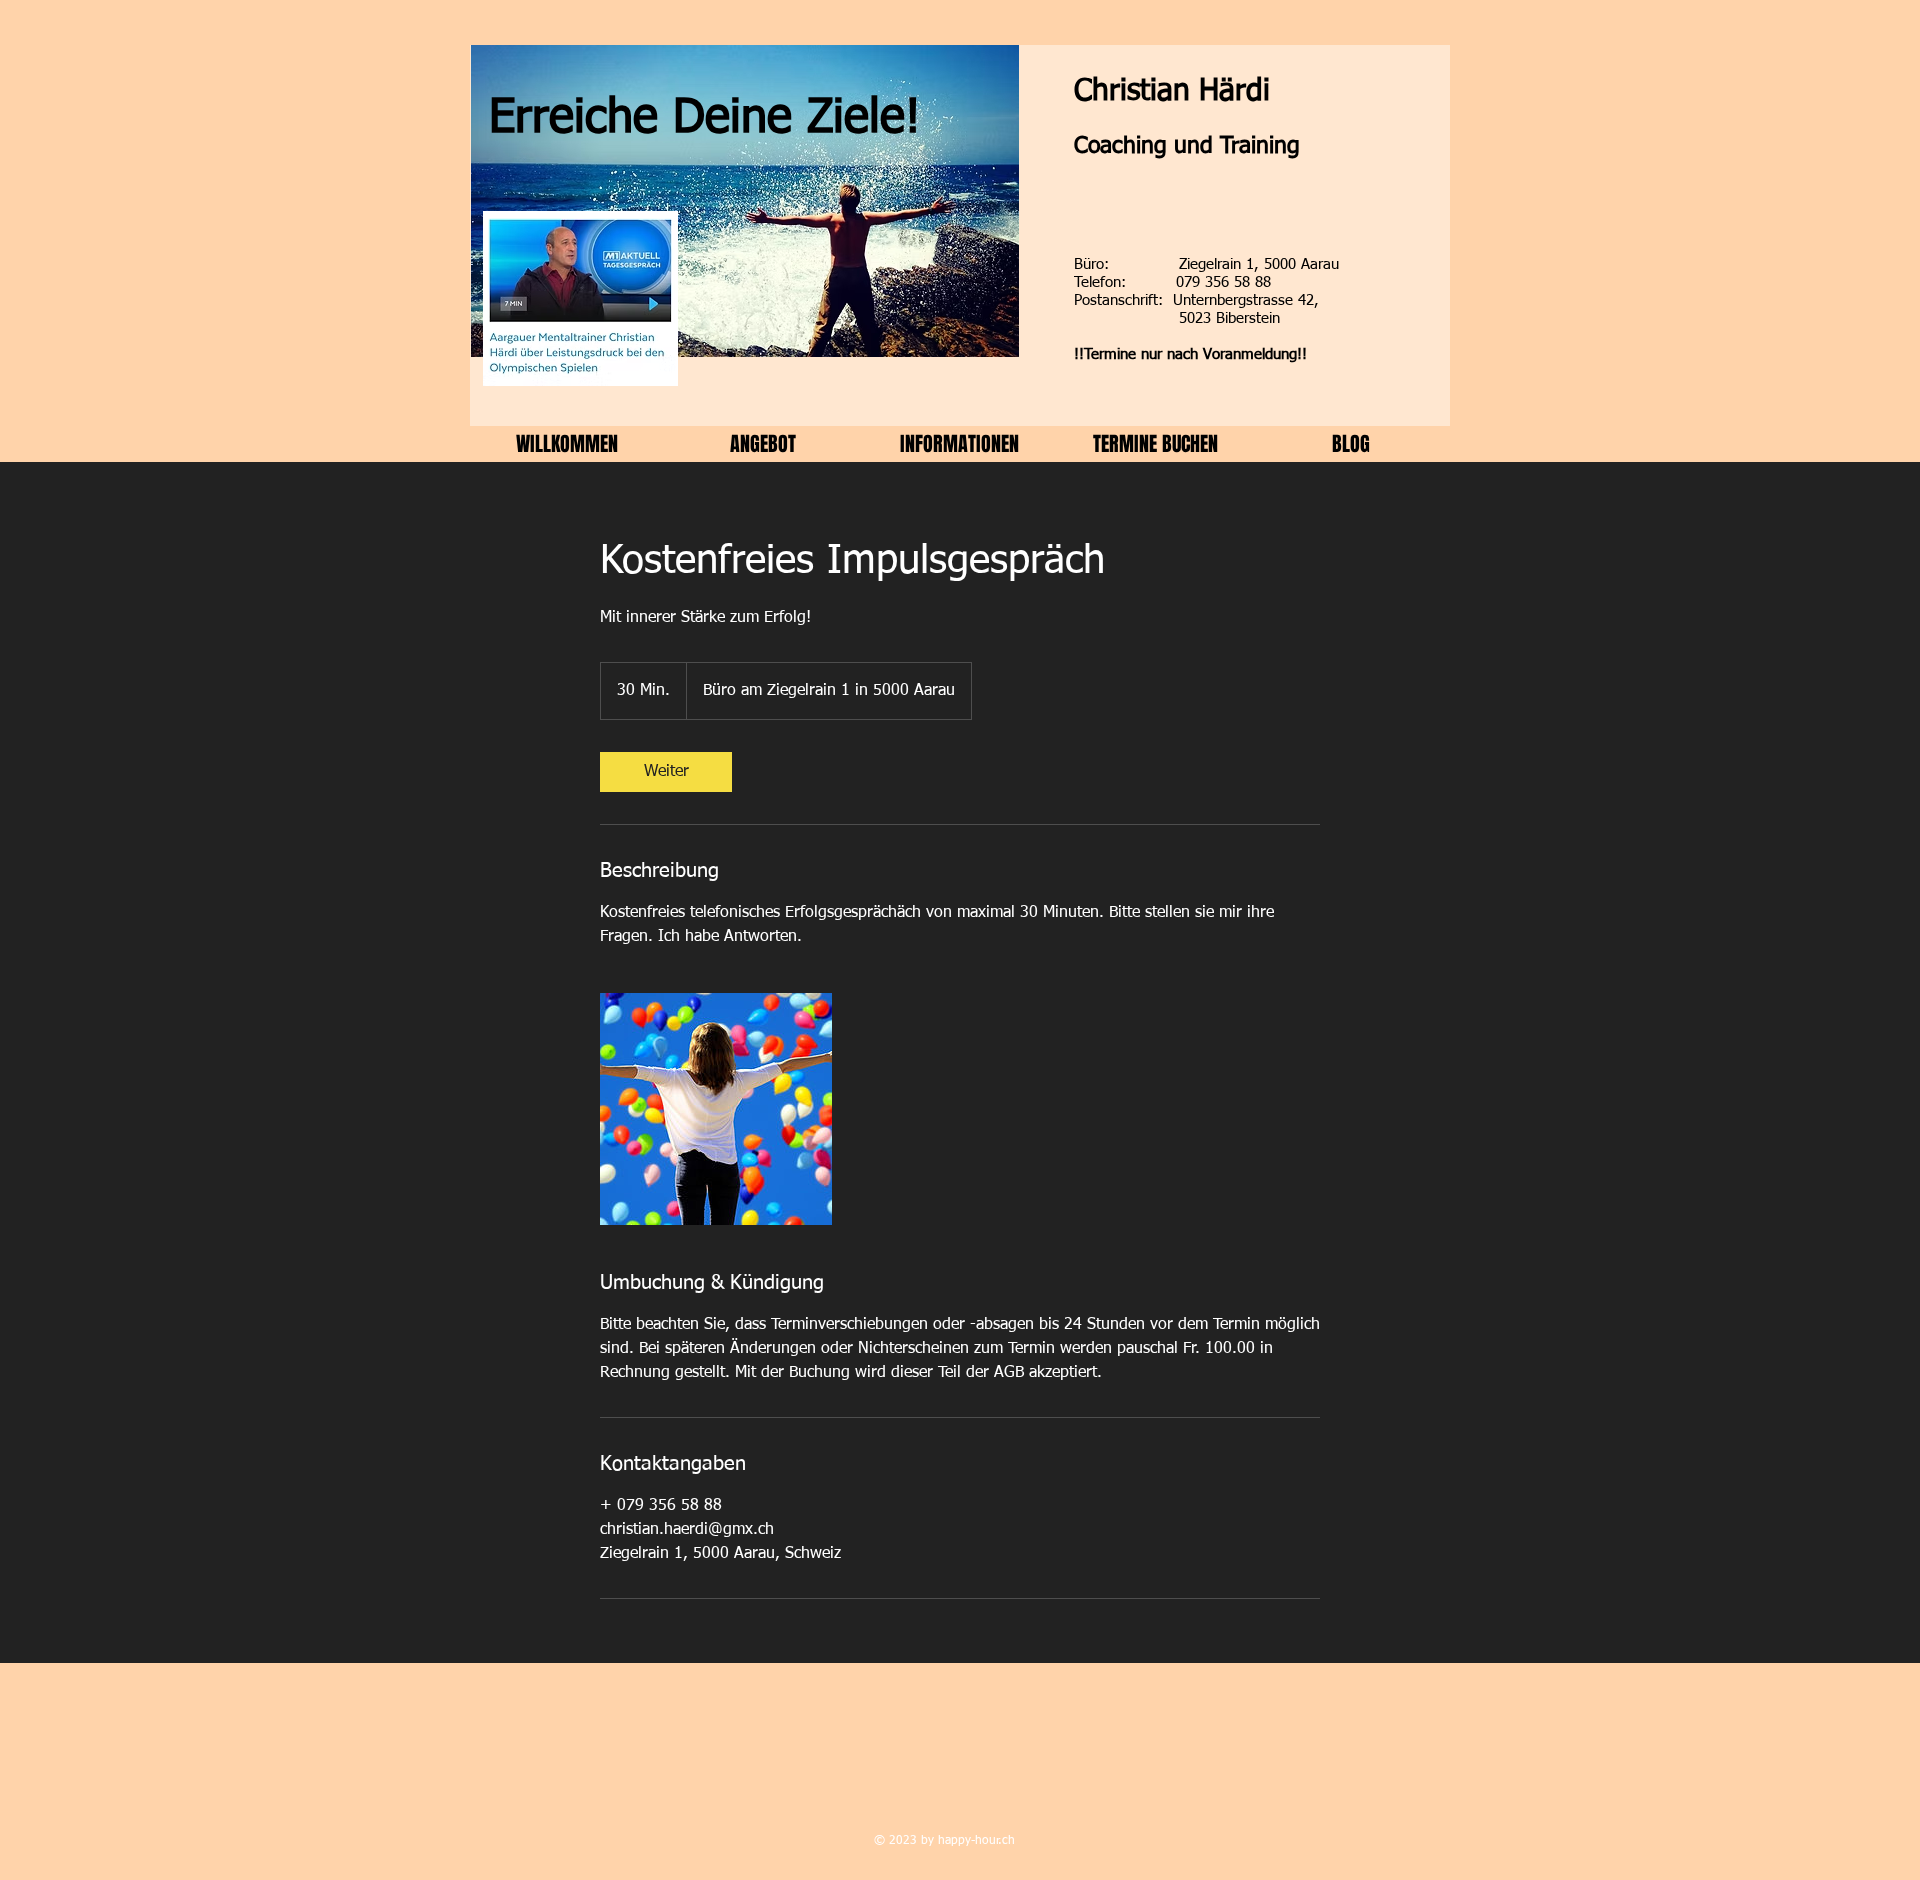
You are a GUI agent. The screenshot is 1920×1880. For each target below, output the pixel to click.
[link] (666, 772)
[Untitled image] (716, 1109)
